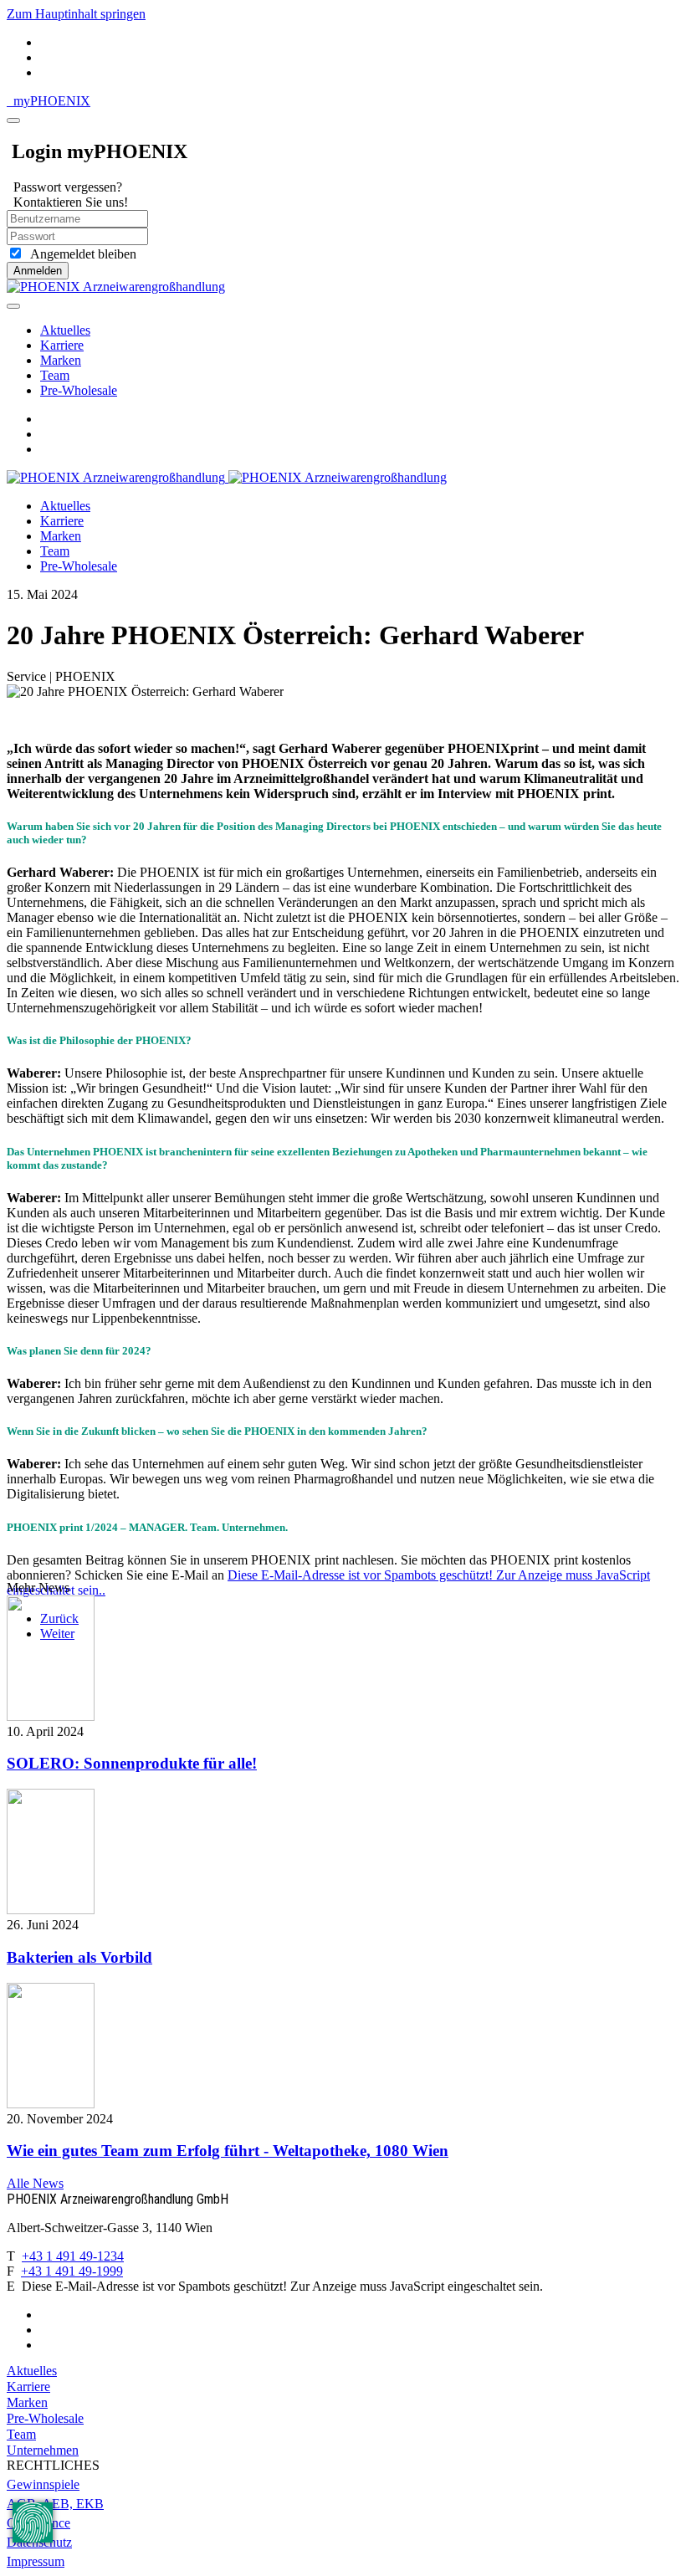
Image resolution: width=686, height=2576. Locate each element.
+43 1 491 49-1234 (73, 2256)
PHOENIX (52, 101)
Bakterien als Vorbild (79, 1957)
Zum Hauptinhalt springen (76, 14)
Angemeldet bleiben (80, 254)
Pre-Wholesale (79, 390)
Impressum (36, 2561)
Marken (61, 360)
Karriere (62, 345)
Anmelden (38, 271)
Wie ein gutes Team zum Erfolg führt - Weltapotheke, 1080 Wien (228, 2151)
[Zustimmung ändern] (33, 2522)
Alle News (35, 2183)
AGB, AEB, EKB (55, 2504)
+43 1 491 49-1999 (72, 2271)
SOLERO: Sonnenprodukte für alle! (132, 1763)
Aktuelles (65, 330)
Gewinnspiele (43, 2484)
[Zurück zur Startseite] (116, 287)
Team (55, 375)
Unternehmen (43, 2450)
